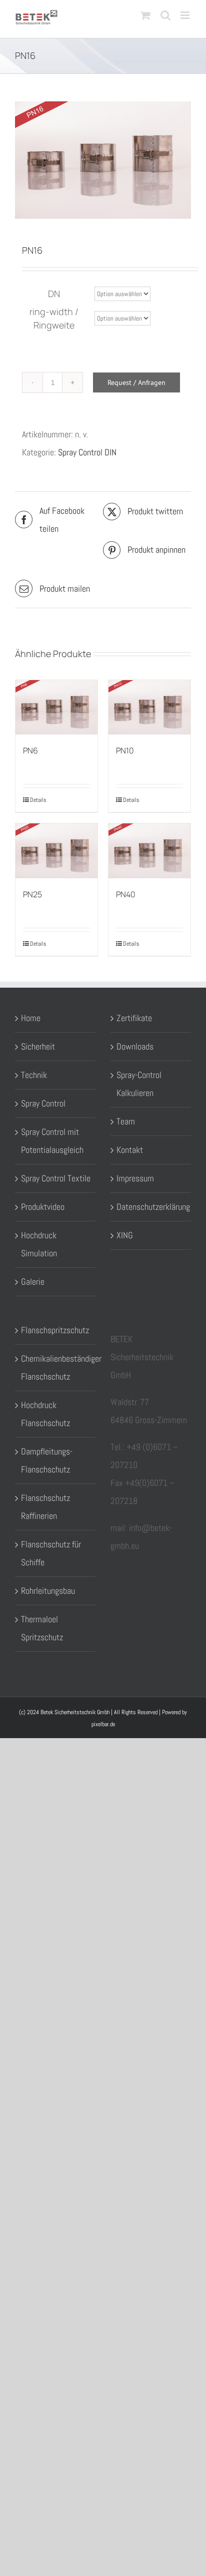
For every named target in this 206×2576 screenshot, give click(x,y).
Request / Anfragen (136, 382)
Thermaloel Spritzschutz (42, 1628)
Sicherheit (38, 1046)
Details (38, 800)
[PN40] (149, 851)
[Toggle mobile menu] (186, 15)
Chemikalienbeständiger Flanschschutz (56, 1367)
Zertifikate (134, 1018)
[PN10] (149, 707)
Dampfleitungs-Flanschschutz (47, 1460)
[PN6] (56, 707)
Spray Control (43, 1103)
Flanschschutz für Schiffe (51, 1553)
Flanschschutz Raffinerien (45, 1507)
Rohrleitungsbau (48, 1591)
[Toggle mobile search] (165, 15)
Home (31, 1018)
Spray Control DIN (87, 452)
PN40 (126, 894)
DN (54, 294)
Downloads (135, 1046)
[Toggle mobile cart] (145, 15)
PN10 (125, 750)
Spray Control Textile (56, 1178)
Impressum (135, 1178)
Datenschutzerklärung (151, 1207)
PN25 (32, 894)
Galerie (33, 1282)
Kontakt (130, 1150)
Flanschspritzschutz (55, 1330)
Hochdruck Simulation (39, 1244)
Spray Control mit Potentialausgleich (52, 1141)
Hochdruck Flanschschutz (45, 1414)
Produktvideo (43, 1207)
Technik (34, 1075)
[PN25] (56, 851)
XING (125, 1235)
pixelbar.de (103, 1724)
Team (126, 1121)
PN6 (30, 750)
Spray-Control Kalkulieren (139, 1084)
